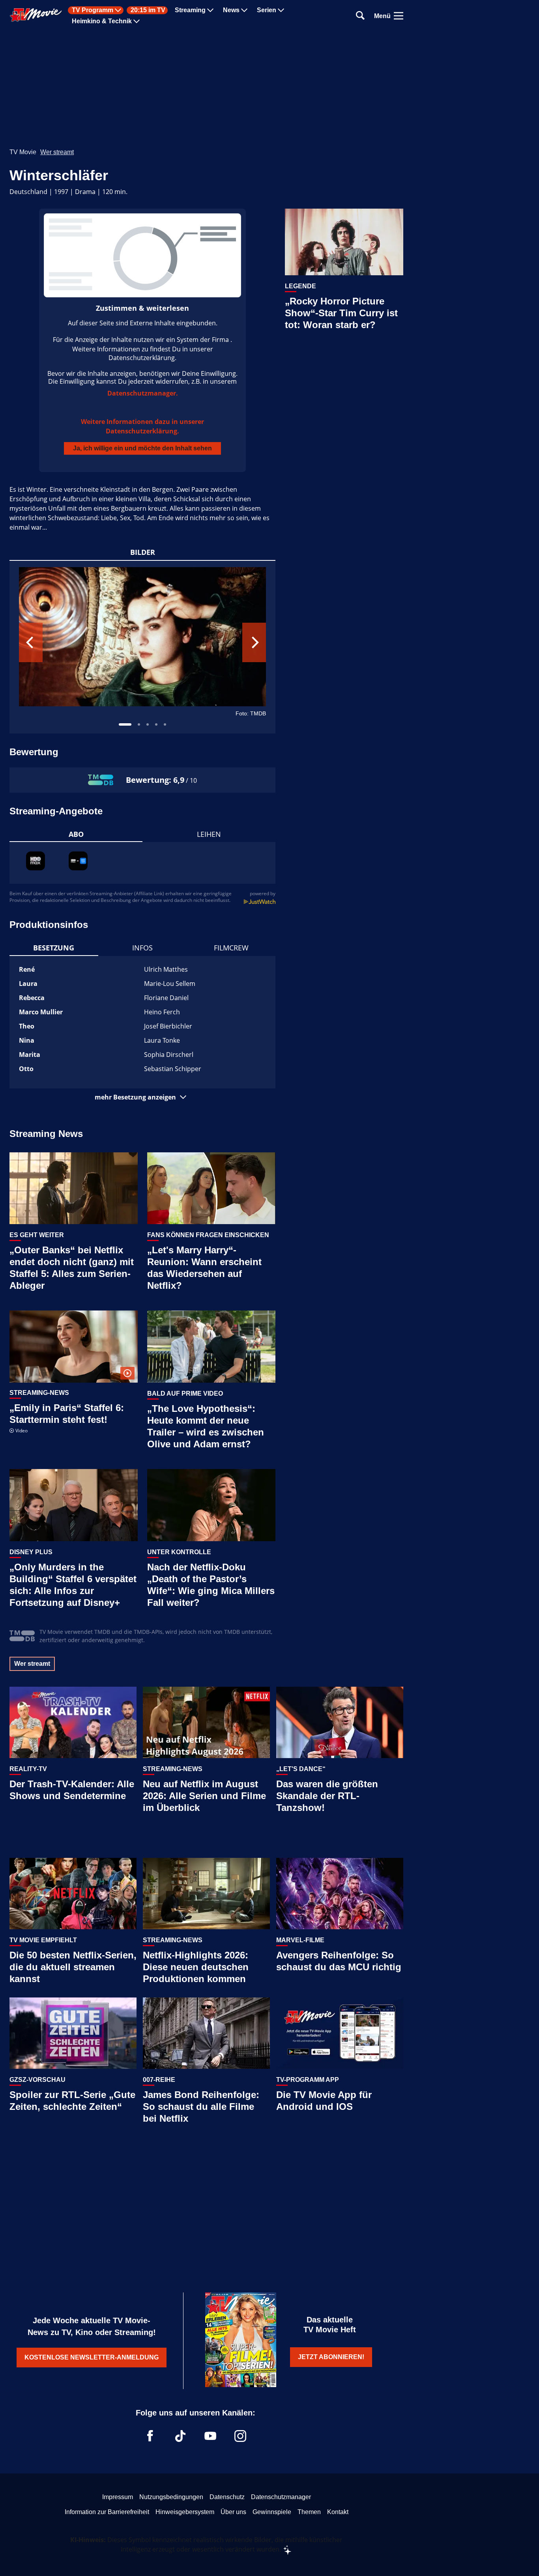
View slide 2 (139, 724)
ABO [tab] (76, 834)
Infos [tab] (142, 948)
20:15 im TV (148, 10)
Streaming (190, 10)
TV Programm (93, 10)
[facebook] (150, 2436)
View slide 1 (125, 724)
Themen (309, 2512)
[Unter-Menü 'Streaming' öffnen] (210, 10)
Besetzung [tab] (54, 948)
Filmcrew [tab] (231, 948)
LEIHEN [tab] (209, 834)
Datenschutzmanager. (143, 393)
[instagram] (240, 2436)
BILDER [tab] (143, 552)
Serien (267, 10)
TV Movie (23, 152)
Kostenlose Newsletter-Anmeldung (92, 2357)
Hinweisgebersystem (185, 2512)
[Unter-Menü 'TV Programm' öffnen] (118, 10)
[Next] (254, 642)
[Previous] (31, 642)
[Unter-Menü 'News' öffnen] (244, 10)
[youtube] (210, 2436)
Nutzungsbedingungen (171, 2497)
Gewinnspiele (272, 2512)
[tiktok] (180, 2436)
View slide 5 (165, 724)
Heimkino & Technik (102, 21)
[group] (142, 647)
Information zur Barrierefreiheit (107, 2512)
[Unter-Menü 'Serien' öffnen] (281, 10)
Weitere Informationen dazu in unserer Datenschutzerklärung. (142, 426)
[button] (142, 1097)
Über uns (233, 2512)
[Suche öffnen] (360, 16)
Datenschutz (227, 2497)
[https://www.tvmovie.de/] (36, 15)
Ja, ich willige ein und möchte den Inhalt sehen (142, 448)
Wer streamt (57, 152)
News (231, 10)
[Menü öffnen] (399, 16)
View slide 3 (148, 724)
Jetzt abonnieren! (331, 2357)
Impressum (118, 2497)
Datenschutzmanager (281, 2497)
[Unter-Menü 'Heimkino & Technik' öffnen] (137, 21)
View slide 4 (156, 724)
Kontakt (338, 2512)
